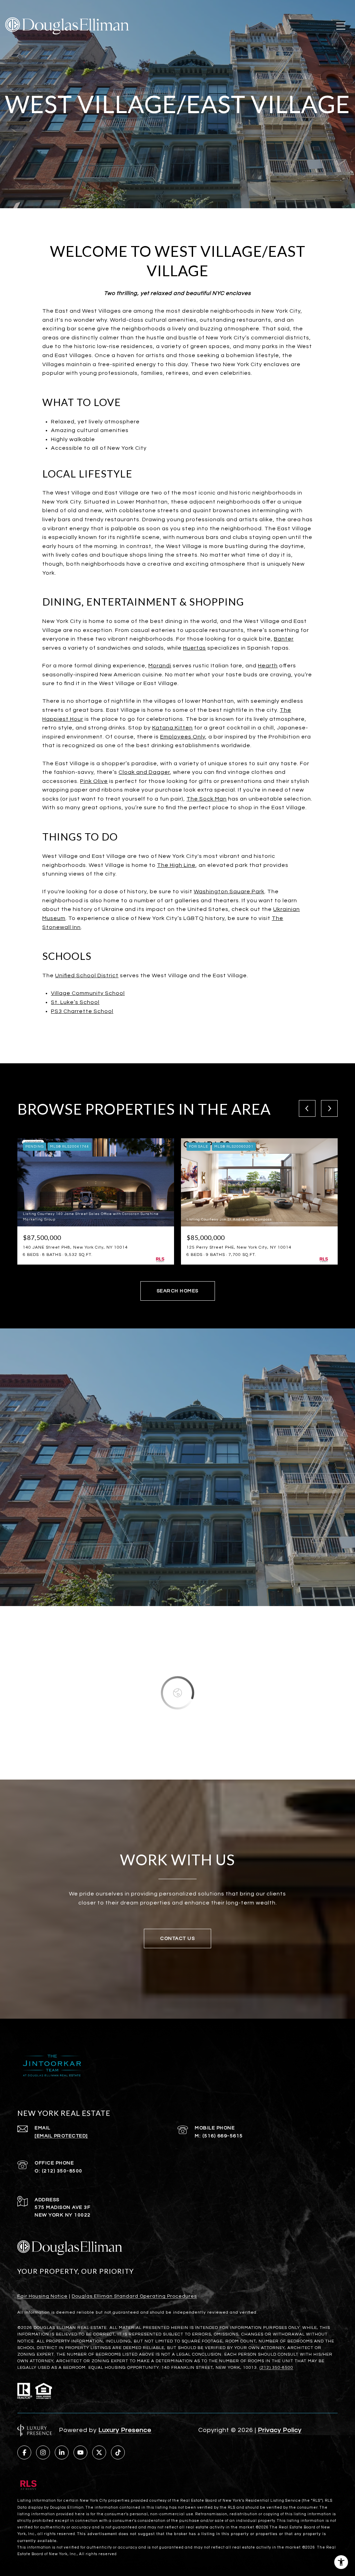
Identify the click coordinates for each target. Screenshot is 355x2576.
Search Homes (178, 1291)
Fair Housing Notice (42, 2296)
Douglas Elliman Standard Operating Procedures (134, 2296)
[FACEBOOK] (24, 2452)
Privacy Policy (280, 2430)
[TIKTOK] (118, 2452)
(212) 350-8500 (62, 2171)
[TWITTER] (99, 2452)
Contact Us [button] (177, 1939)
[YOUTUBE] (80, 2452)
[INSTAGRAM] (43, 2452)
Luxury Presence (125, 2430)
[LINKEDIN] (62, 2452)
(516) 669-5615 (223, 2136)
